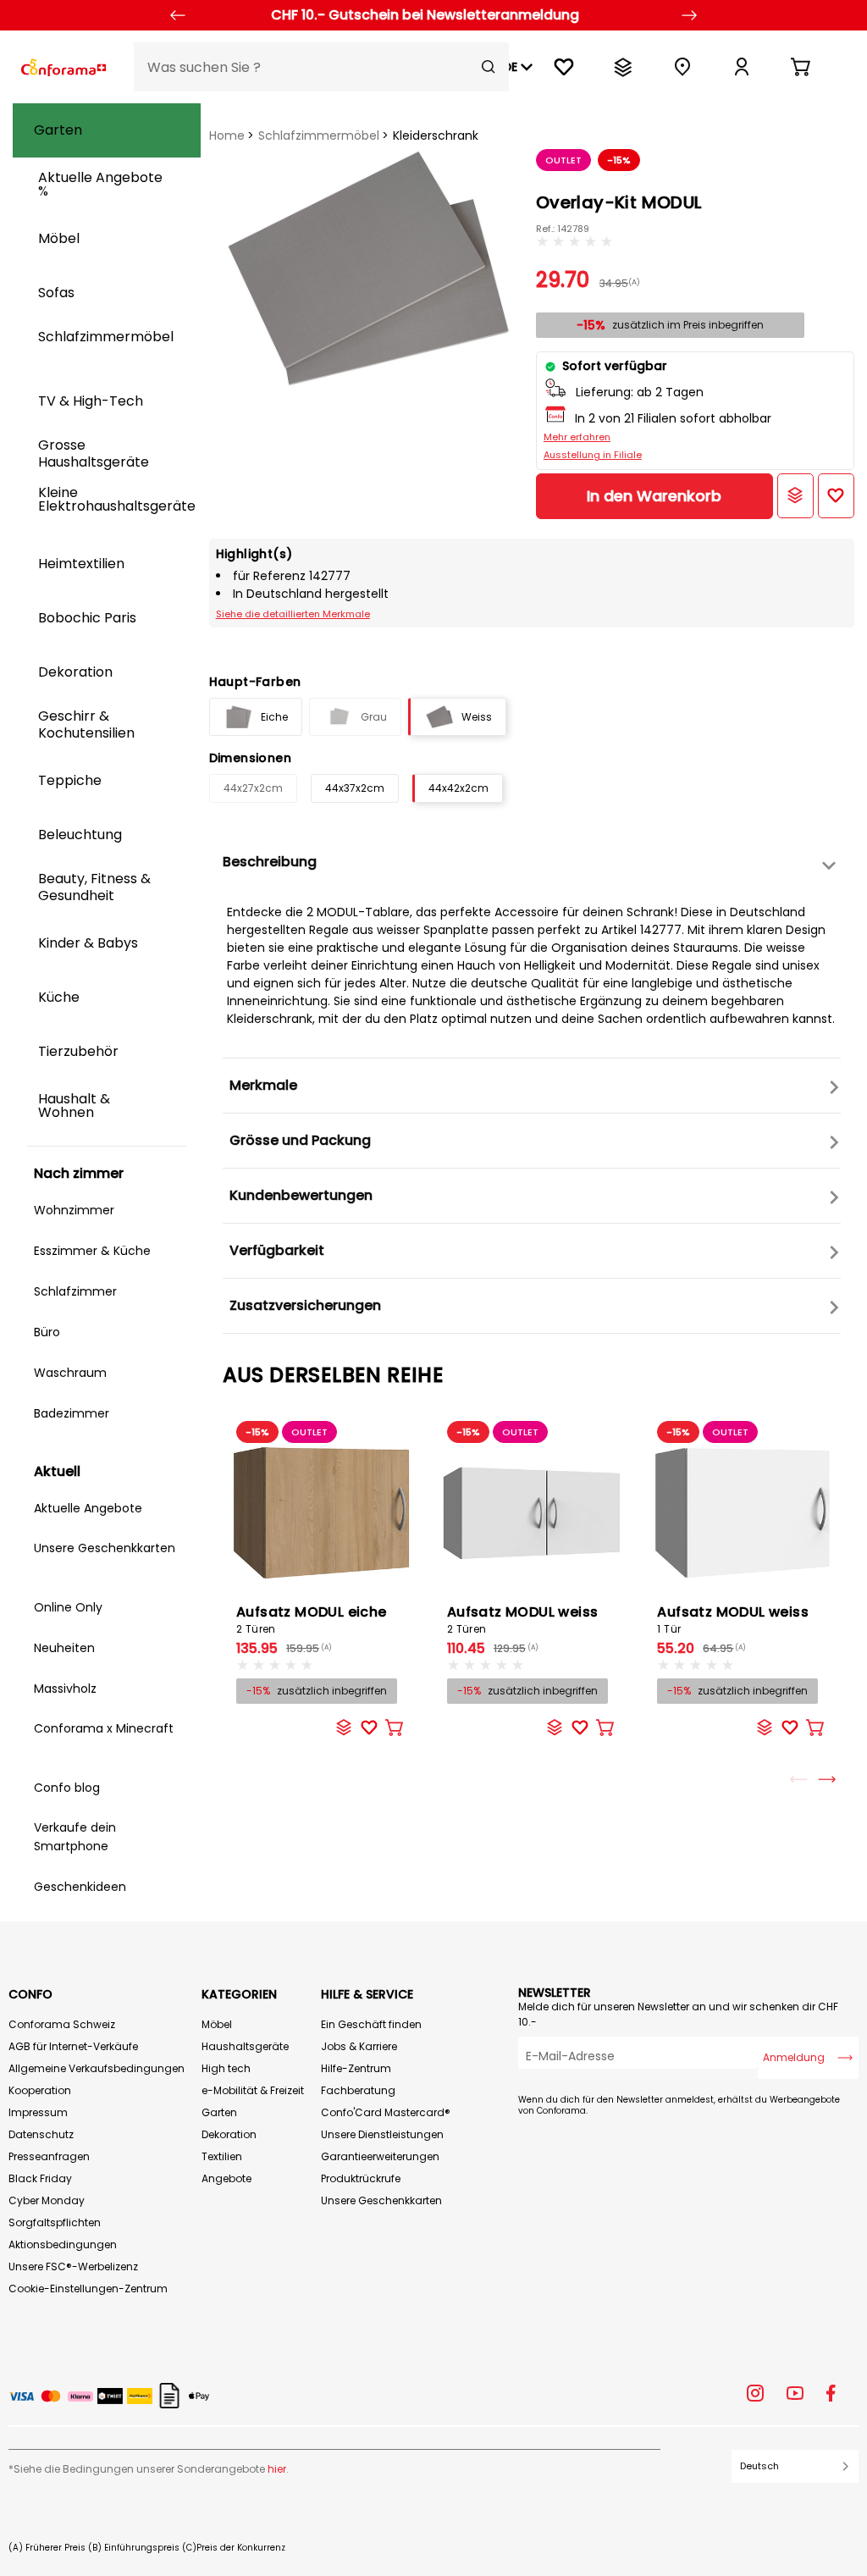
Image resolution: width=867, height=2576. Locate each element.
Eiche (274, 717)
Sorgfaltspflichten (55, 2222)
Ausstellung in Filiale (593, 455)
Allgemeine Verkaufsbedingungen (97, 2068)
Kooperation (40, 2090)
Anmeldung (794, 2057)
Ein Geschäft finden (371, 2024)
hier (277, 2469)
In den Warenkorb (654, 496)
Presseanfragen (49, 2156)
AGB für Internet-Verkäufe (73, 2046)
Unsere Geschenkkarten (381, 2200)
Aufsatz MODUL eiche (312, 1619)
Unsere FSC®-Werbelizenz (73, 2266)
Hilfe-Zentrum (356, 2068)
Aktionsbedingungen (63, 2244)
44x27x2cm (253, 788)
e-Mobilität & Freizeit (253, 2090)
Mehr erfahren (577, 437)
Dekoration (229, 2134)
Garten (219, 2112)
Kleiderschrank (436, 135)
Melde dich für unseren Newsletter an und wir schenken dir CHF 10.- (678, 2014)
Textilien (222, 2156)
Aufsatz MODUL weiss (523, 1619)
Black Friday (40, 2178)
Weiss (477, 717)
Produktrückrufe (361, 2178)
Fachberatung (358, 2090)
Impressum (38, 2112)
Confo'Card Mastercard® (386, 2112)
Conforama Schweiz (62, 2024)
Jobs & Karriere (359, 2046)
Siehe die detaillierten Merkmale (293, 614)
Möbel (217, 2024)
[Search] (489, 67)
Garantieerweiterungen (380, 2156)
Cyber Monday (47, 2200)
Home (227, 135)
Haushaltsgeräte (245, 2046)
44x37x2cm (355, 788)
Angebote (226, 2178)
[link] (742, 67)
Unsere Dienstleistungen (382, 2134)
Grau (374, 717)
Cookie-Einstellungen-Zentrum (88, 2289)
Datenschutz (41, 2134)
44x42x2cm (458, 788)
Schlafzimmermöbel (319, 135)
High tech (226, 2068)
